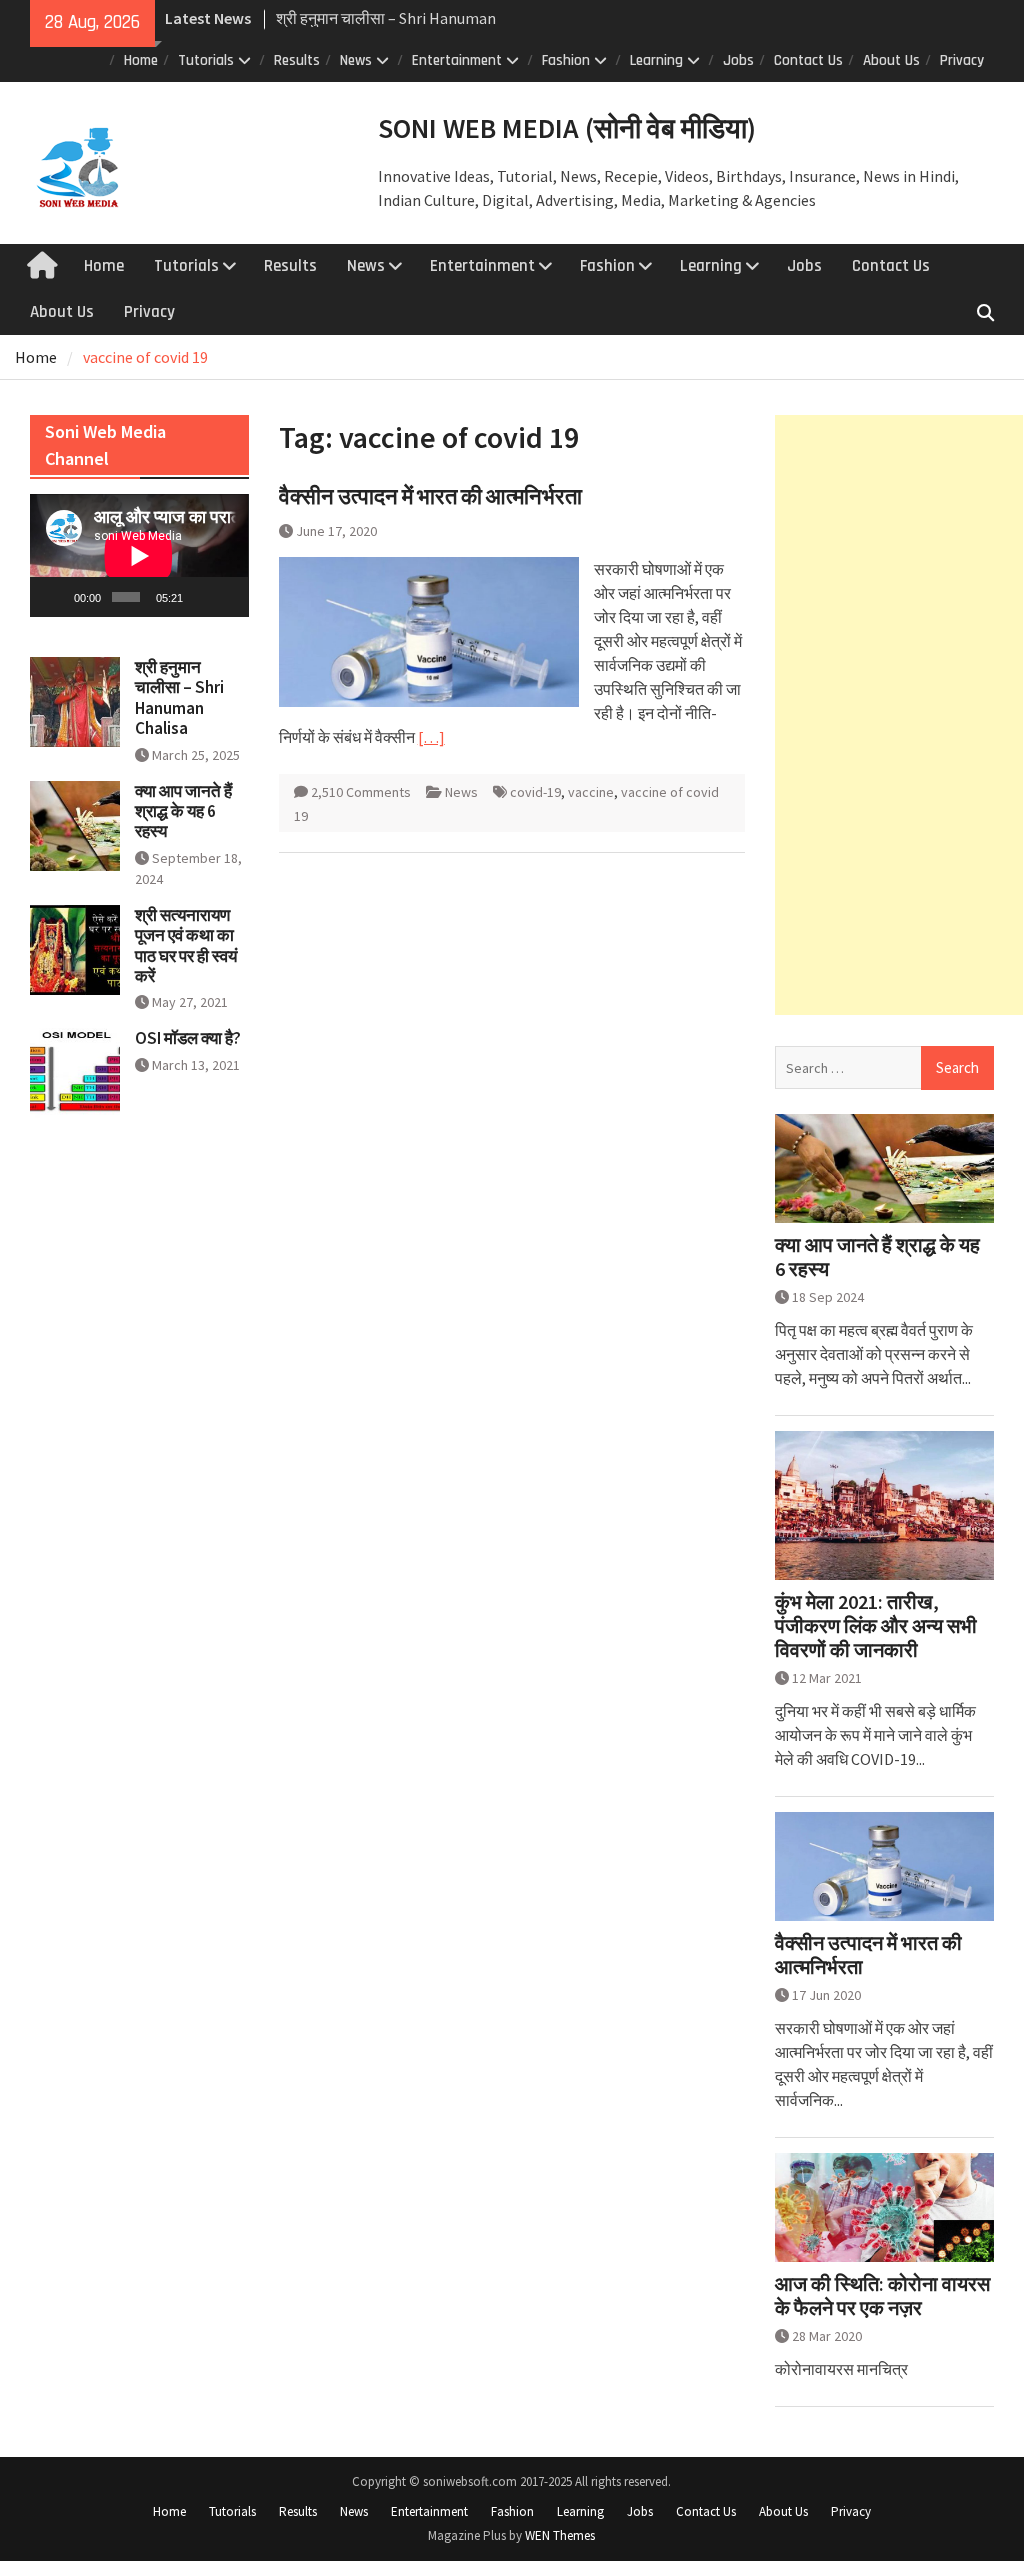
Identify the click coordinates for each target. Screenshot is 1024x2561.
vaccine (591, 792)
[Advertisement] (899, 715)
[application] (139, 555)
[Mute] (200, 597)
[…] (431, 737)
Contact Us (808, 60)
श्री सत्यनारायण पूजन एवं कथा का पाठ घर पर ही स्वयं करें (186, 945)
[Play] (56, 597)
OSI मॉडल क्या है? (188, 1038)
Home (141, 60)
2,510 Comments (361, 792)
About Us (891, 60)
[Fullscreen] (228, 597)
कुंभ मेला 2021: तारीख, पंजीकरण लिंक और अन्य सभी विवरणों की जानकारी (876, 1626)
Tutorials (206, 60)
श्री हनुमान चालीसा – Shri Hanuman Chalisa (179, 697)
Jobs (738, 60)
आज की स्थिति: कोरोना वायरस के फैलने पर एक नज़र (882, 2296)
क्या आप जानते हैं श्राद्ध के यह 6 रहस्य (877, 1257)
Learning (656, 60)
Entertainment (457, 60)
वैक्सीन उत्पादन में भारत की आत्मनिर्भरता (430, 496)
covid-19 (535, 792)
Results (297, 60)
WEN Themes (560, 2535)
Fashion (566, 60)
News (356, 60)
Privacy (962, 60)
